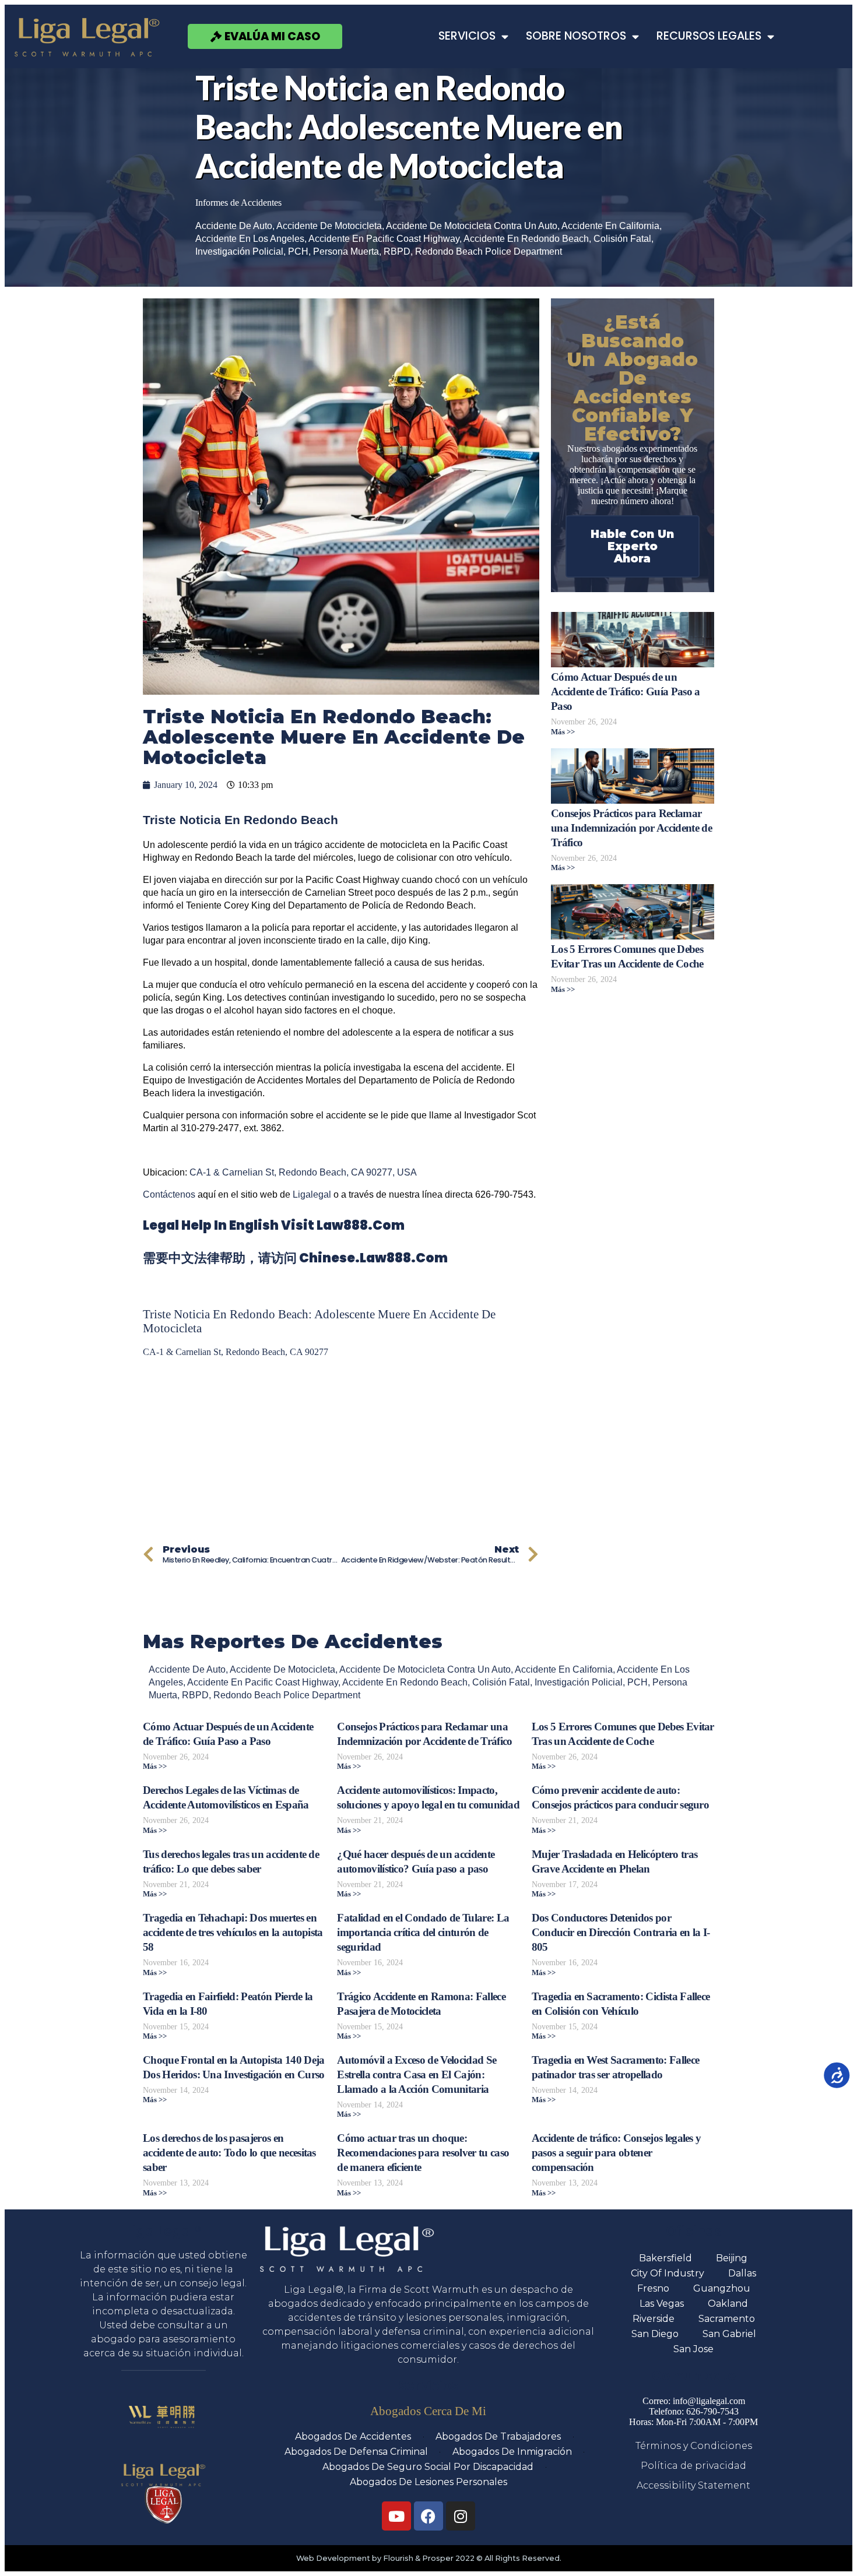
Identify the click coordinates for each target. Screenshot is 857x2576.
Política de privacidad (693, 2466)
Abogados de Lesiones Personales (428, 2482)
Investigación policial (239, 251)
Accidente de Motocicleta (329, 226)
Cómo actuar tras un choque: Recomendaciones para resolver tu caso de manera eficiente (423, 2153)
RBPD (397, 251)
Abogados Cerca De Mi (428, 2411)
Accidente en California (610, 226)
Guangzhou (722, 2288)
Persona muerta (346, 251)
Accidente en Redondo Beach (526, 239)
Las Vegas (662, 2304)
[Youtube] (396, 2516)
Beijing (732, 2258)
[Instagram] (461, 2516)
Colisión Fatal (622, 239)
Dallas (742, 2273)
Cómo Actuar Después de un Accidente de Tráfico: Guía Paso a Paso (626, 691)
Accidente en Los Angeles (250, 239)
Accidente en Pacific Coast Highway (384, 239)
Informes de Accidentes (238, 203)
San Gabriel (729, 2334)
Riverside (654, 2319)
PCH (298, 251)
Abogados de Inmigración (512, 2452)
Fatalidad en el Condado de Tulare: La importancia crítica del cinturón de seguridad (423, 1932)
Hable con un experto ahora (632, 546)
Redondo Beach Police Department (489, 251)
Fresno (653, 2288)
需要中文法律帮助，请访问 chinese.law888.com (295, 1258)
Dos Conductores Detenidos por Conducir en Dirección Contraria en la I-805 (621, 1932)
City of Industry (668, 2273)
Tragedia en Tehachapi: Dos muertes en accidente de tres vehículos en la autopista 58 (233, 1932)
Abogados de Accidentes (353, 2436)
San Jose (693, 2349)
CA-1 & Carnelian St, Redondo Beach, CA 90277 (236, 1352)
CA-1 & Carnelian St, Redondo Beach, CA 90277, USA (303, 1172)
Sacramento (727, 2319)
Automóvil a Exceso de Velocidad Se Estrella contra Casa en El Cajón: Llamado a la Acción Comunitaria (417, 2074)
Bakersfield (665, 2258)
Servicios (467, 36)
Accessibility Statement (693, 2485)
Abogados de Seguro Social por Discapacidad (428, 2467)
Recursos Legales (709, 36)
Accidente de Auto (234, 226)
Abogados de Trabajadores (498, 2436)
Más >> (563, 732)
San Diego (655, 2334)
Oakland (728, 2304)
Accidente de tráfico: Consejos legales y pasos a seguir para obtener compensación (617, 2153)
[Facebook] (428, 2516)
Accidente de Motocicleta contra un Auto (472, 226)
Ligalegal (312, 1194)
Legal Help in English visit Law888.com (274, 1225)
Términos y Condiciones (694, 2446)
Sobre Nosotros (576, 36)
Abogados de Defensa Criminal (356, 2452)
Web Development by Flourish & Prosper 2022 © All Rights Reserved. (429, 2558)
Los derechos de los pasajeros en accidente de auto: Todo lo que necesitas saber (229, 2153)
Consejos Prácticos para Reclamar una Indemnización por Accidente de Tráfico (631, 828)
